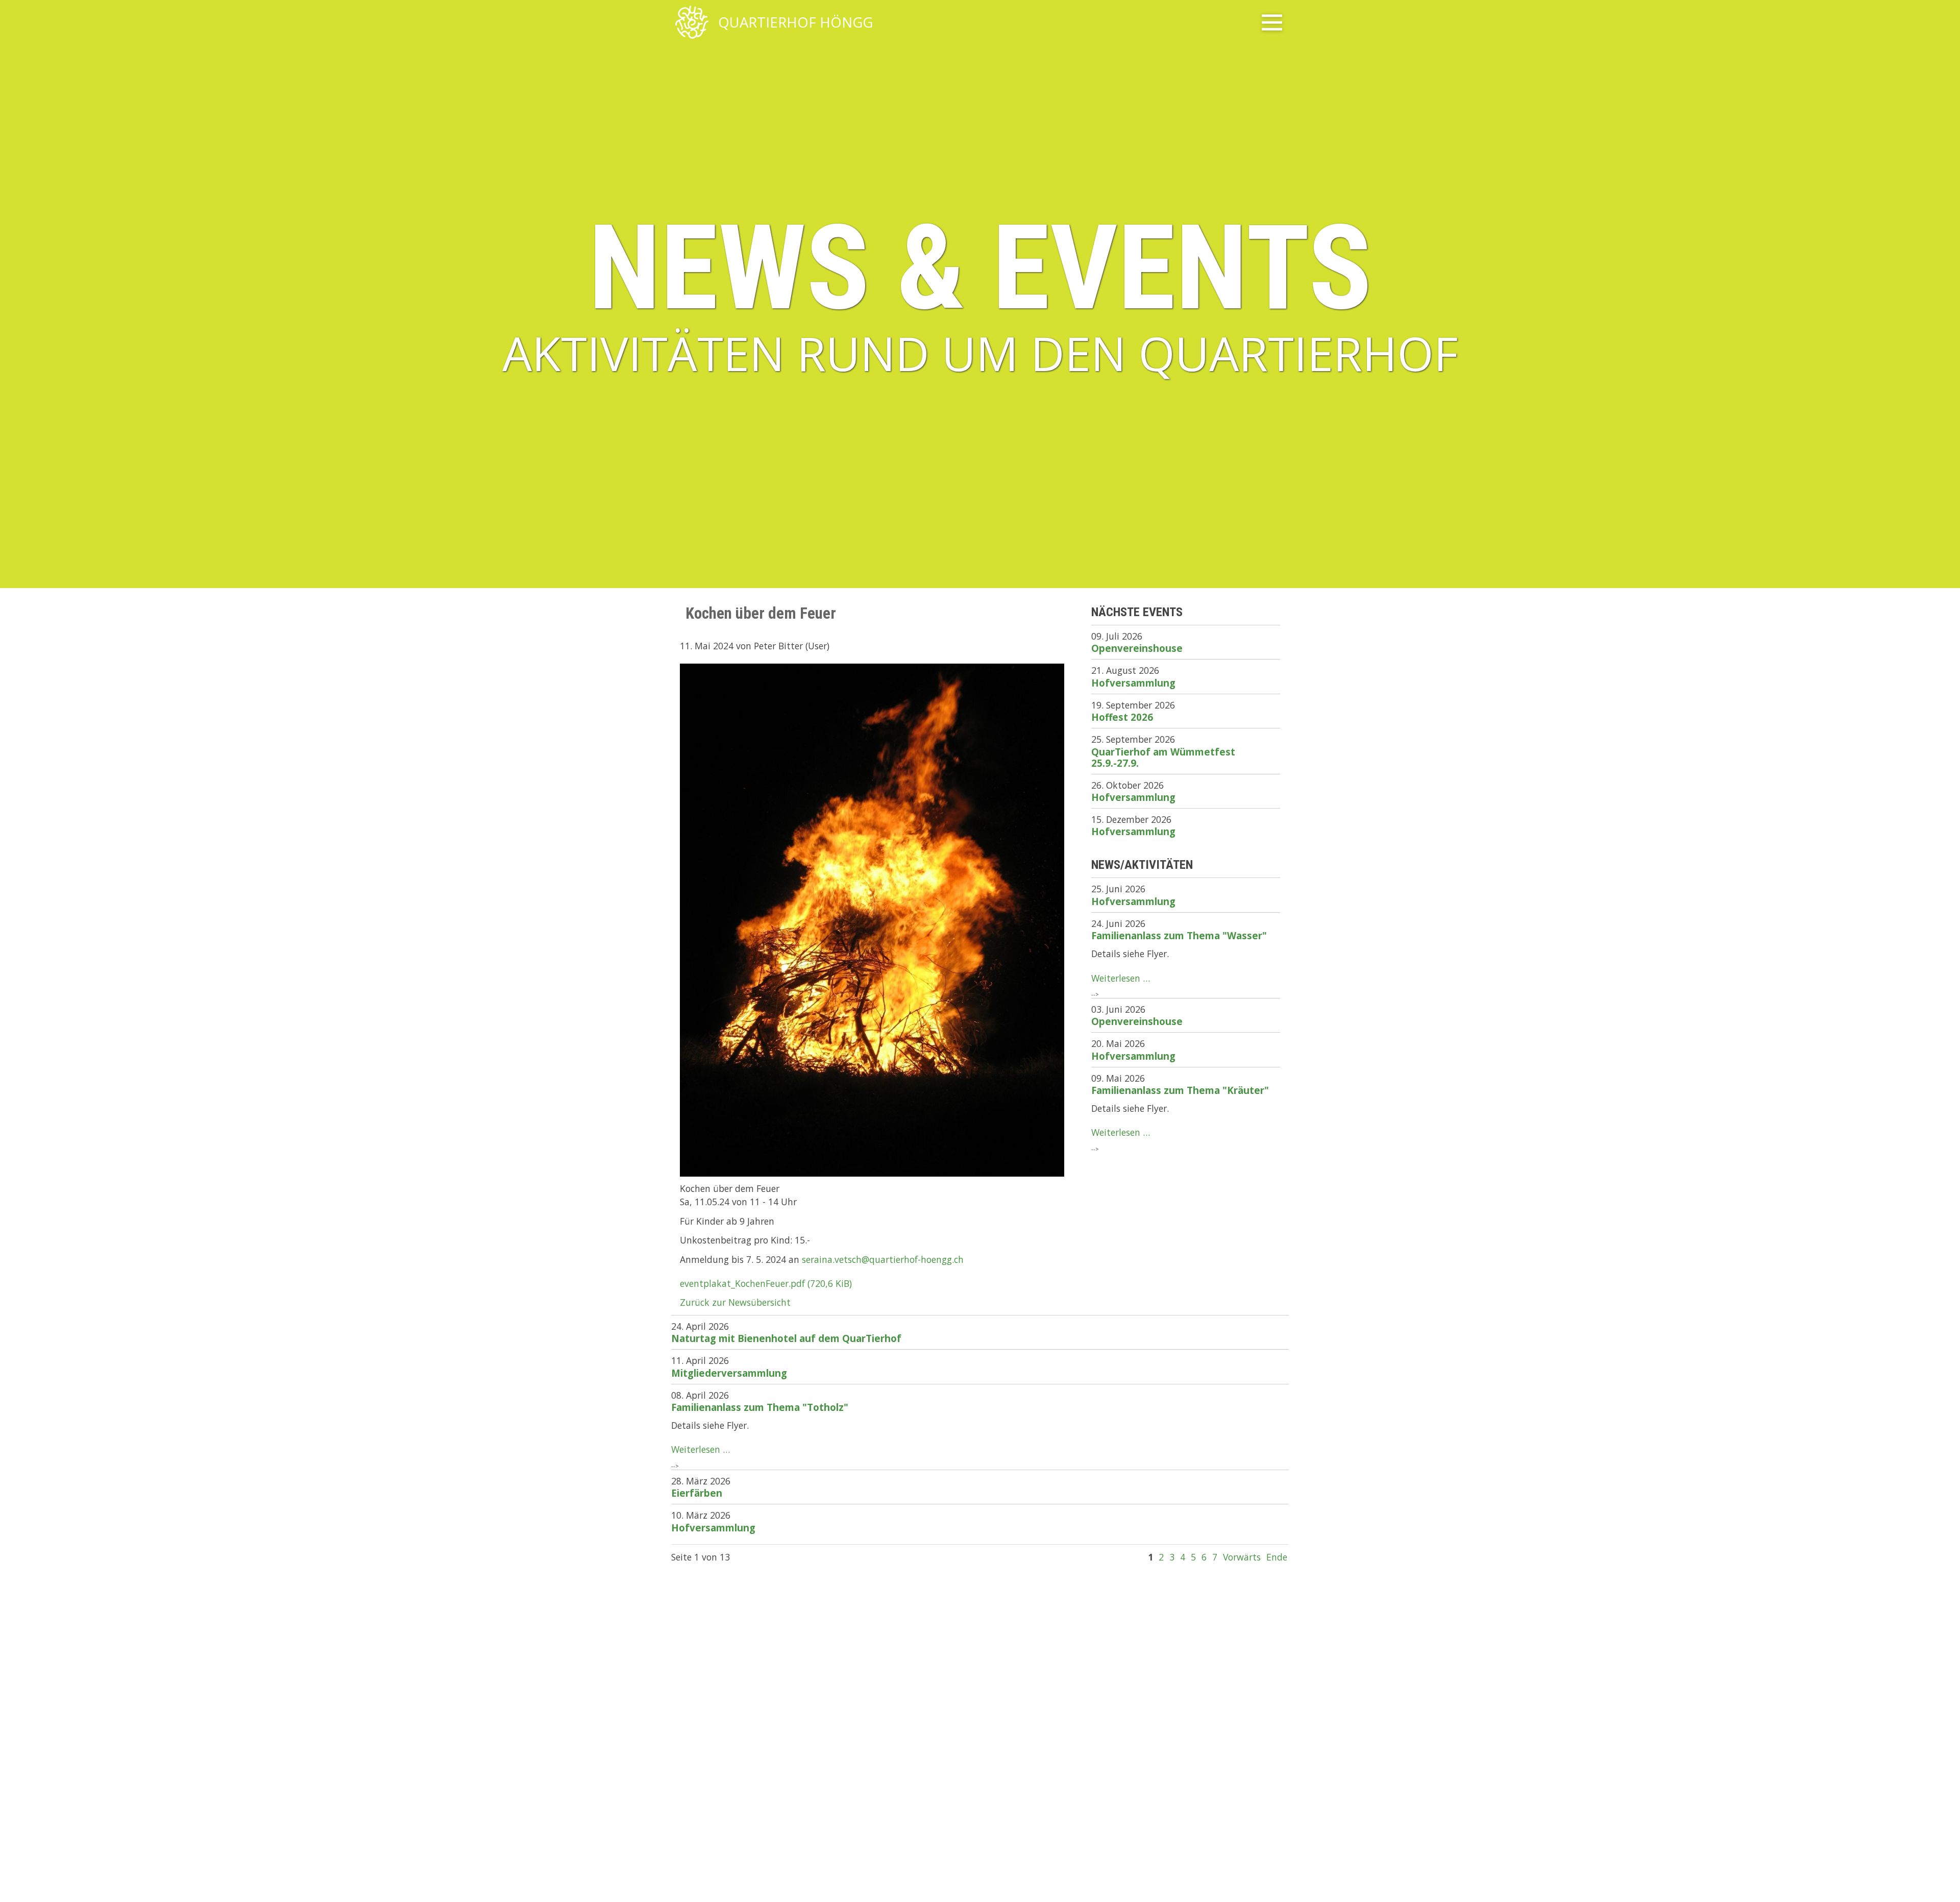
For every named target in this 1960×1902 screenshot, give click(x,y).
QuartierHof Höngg (795, 23)
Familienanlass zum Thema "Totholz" (760, 1407)
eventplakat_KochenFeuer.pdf (766, 1283)
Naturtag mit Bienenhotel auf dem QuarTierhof (786, 1338)
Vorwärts (1242, 1557)
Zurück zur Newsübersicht (735, 1302)
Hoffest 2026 (1122, 717)
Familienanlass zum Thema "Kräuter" (1180, 1090)
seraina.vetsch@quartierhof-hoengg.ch (883, 1259)
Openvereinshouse (1137, 648)
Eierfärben (697, 1493)
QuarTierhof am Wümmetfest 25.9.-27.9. (1163, 757)
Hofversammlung (1133, 683)
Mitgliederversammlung (729, 1373)
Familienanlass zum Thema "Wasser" (1179, 935)
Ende (1277, 1557)
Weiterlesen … (1121, 978)
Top (1939, 1881)
